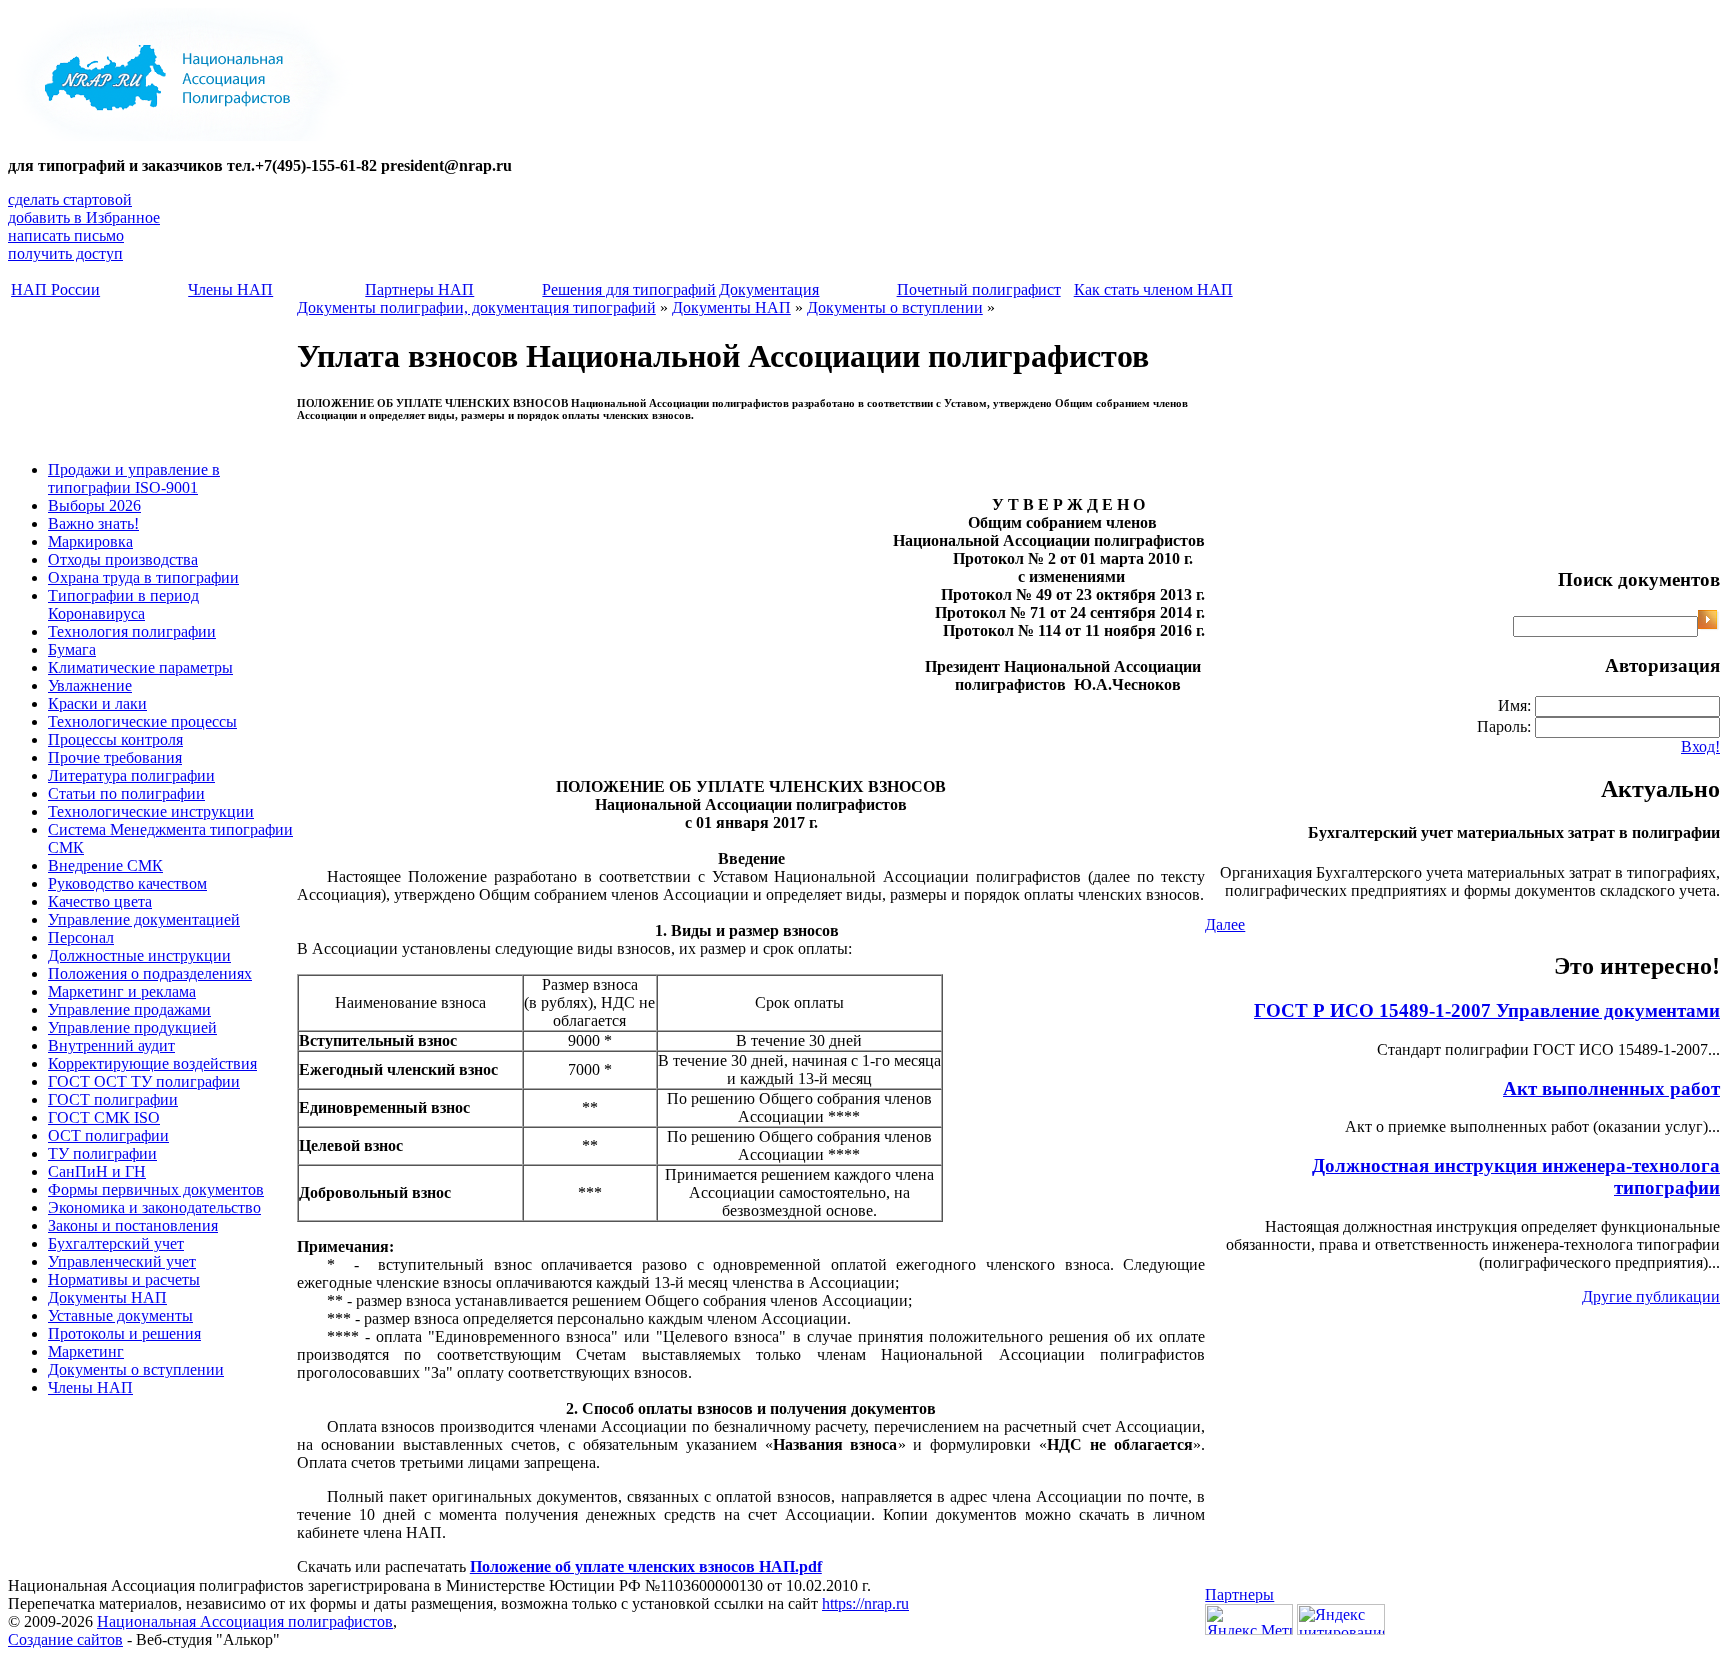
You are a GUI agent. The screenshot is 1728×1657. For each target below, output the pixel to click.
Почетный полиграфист (979, 289)
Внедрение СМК (105, 865)
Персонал (81, 937)
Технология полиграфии (132, 631)
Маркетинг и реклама (122, 991)
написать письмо (66, 235)
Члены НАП (230, 289)
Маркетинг (86, 1351)
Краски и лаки (97, 703)
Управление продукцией (132, 1027)
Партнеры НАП (419, 289)
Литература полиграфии (131, 775)
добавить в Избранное (84, 217)
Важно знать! (93, 523)
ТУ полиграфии (102, 1153)
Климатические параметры (140, 667)
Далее (1225, 924)
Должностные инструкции (139, 955)
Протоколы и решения (124, 1333)
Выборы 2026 (94, 505)
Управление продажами (129, 1009)
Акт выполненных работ (1611, 1088)
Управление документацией (144, 919)
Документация (769, 289)
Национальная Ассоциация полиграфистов (245, 1621)
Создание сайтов (65, 1639)
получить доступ (65, 253)
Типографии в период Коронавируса (123, 604)
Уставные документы (120, 1315)
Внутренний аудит (111, 1045)
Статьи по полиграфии (126, 793)
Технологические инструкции (151, 811)
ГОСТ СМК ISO (104, 1117)
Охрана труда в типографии (143, 577)
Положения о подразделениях (150, 973)
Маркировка (90, 541)
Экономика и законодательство (154, 1207)
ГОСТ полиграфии (113, 1099)
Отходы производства (123, 559)
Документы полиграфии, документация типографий (476, 307)
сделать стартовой (70, 199)
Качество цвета (100, 901)
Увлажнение (90, 685)
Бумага (72, 649)
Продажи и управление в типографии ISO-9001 (134, 478)
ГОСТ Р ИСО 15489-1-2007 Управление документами (1487, 1010)
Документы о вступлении (136, 1369)
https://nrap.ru (865, 1603)
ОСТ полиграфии (108, 1135)
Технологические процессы (142, 721)
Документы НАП (107, 1297)
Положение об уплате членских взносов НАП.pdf (646, 1566)
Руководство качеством (127, 883)
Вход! (1700, 746)
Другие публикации (1651, 1296)
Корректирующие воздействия (152, 1063)
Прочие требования (115, 757)
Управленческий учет (122, 1261)
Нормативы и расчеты (124, 1279)
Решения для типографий (629, 289)
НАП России (55, 289)
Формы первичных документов (156, 1189)
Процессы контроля (115, 739)
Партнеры (1239, 1594)
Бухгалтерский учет (116, 1243)
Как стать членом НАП (1153, 289)
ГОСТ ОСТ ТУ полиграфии (144, 1081)
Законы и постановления (133, 1225)
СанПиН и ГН (97, 1171)
